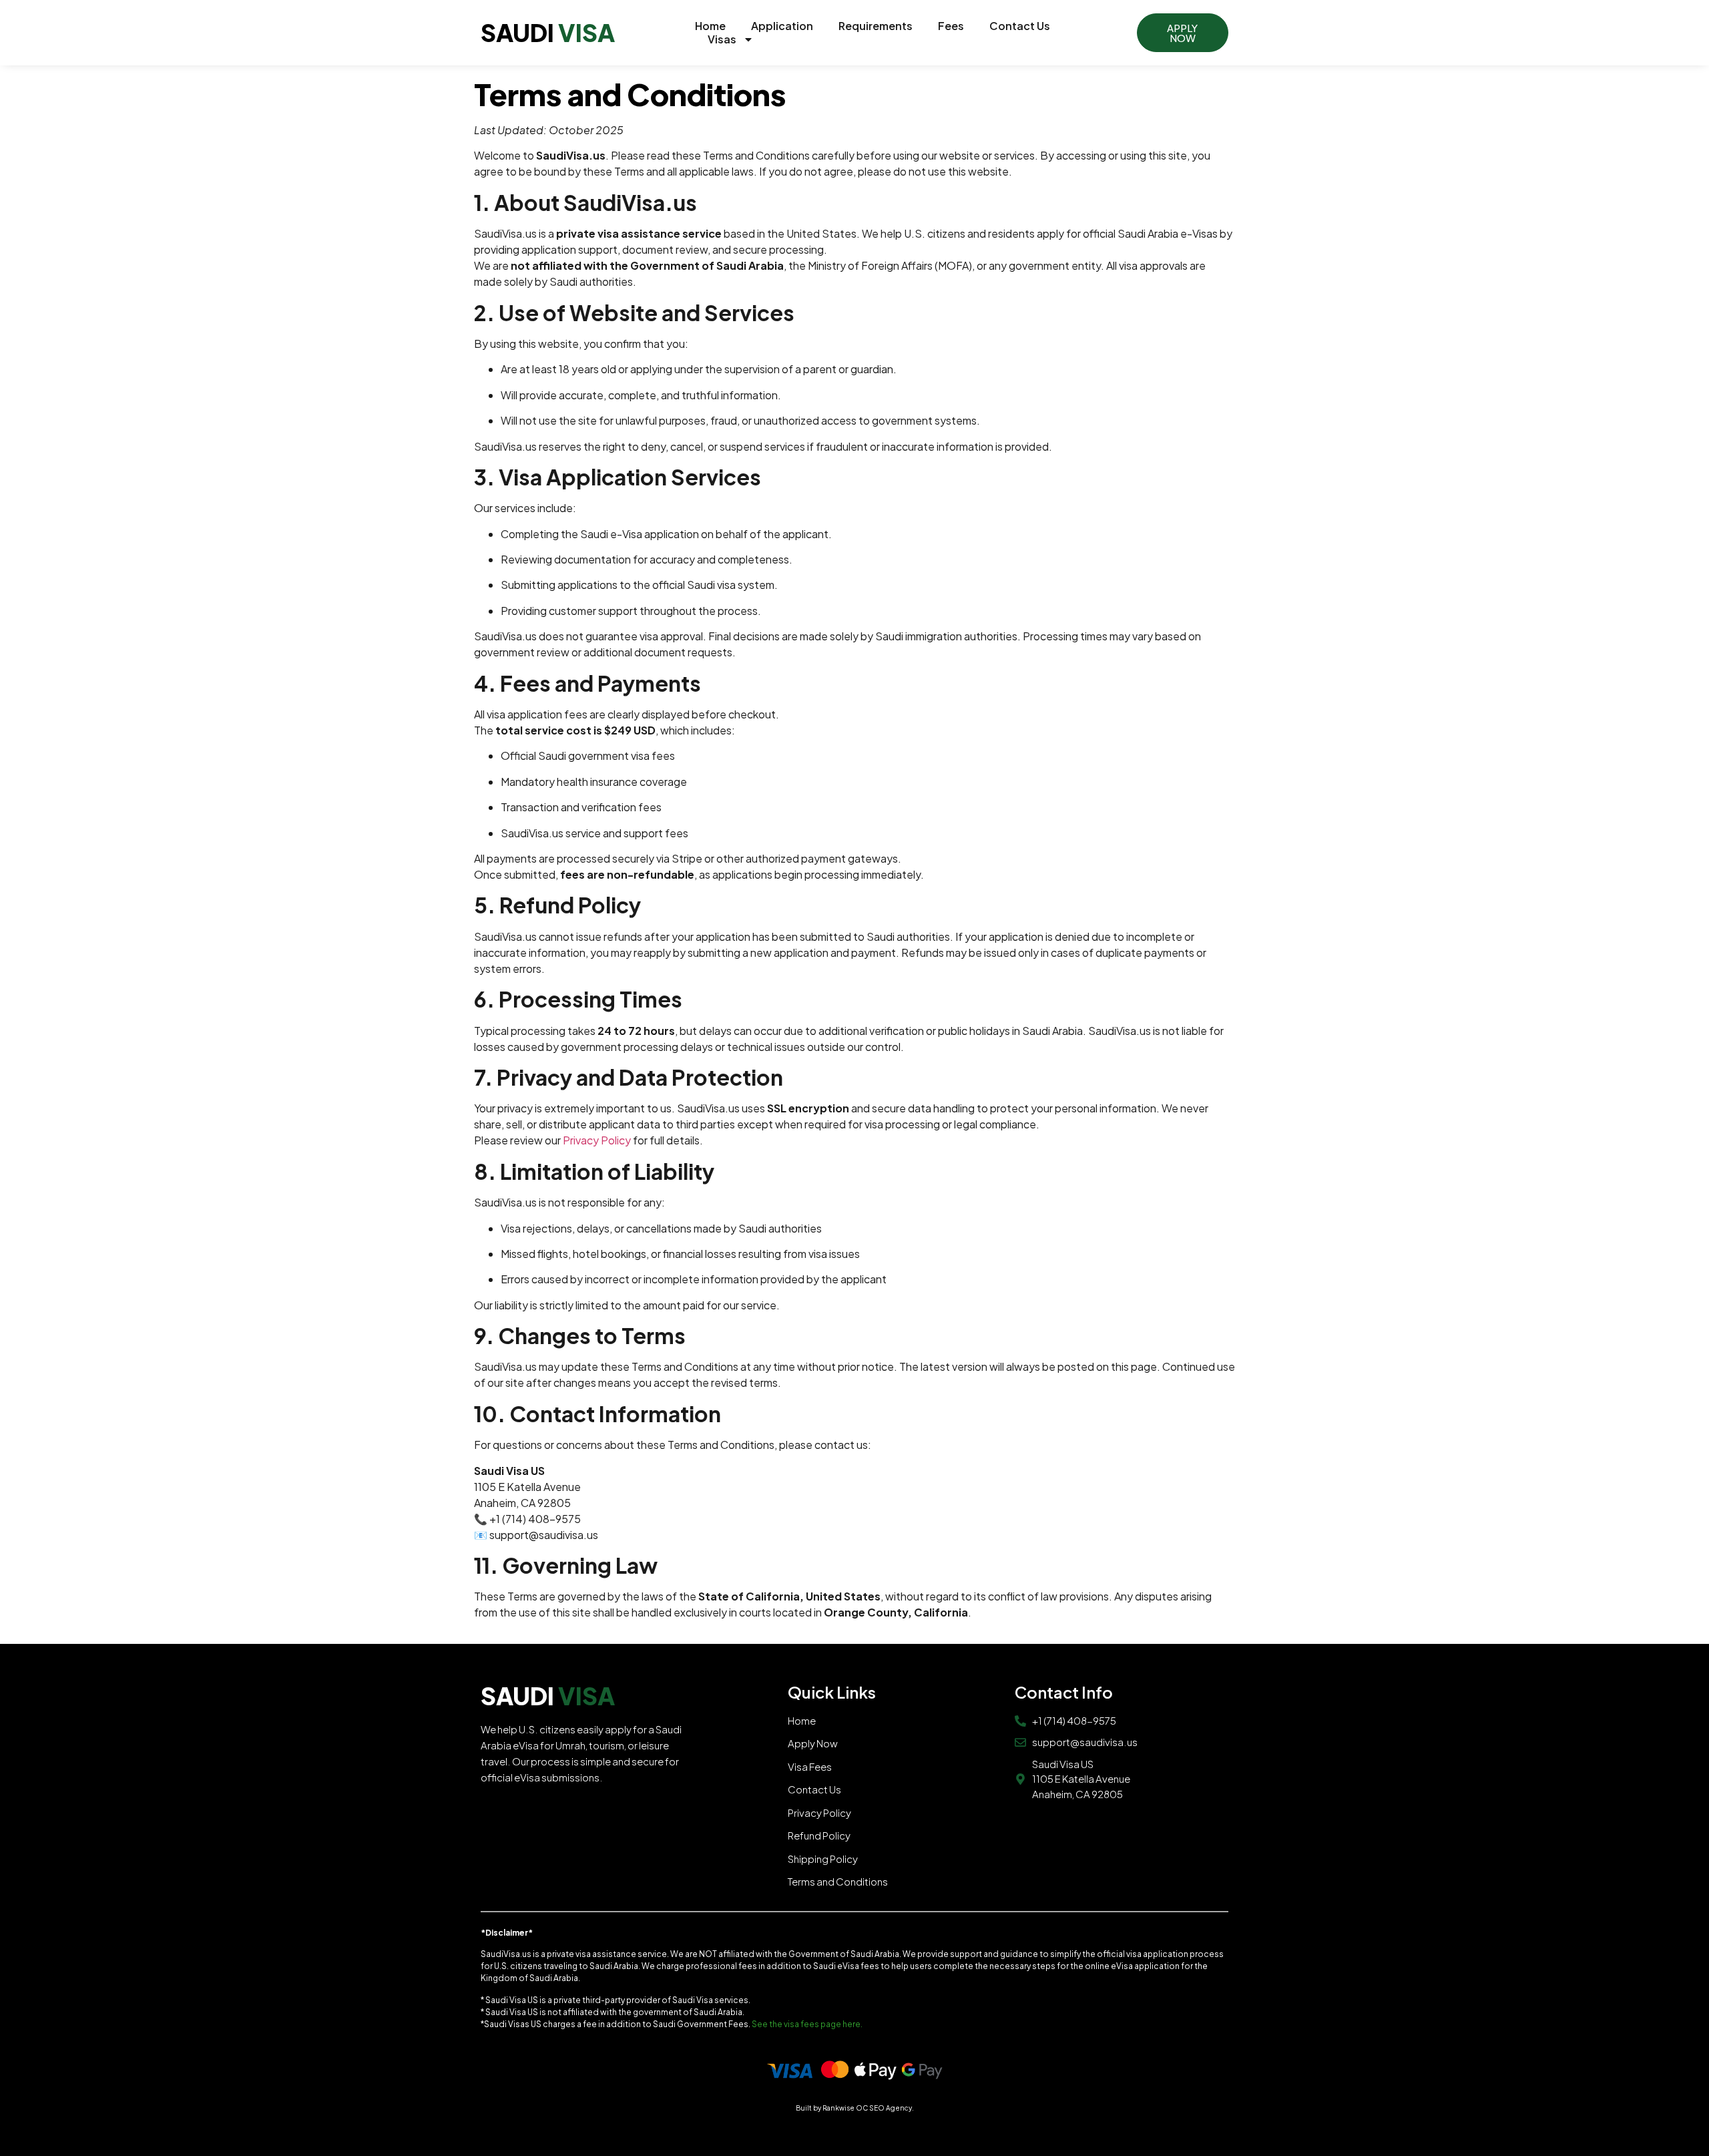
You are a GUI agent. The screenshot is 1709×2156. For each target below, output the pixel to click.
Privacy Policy (597, 1140)
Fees (951, 26)
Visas (722, 39)
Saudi (548, 32)
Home (710, 26)
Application (782, 26)
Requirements (876, 26)
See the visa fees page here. (808, 2024)
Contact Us (1020, 26)
